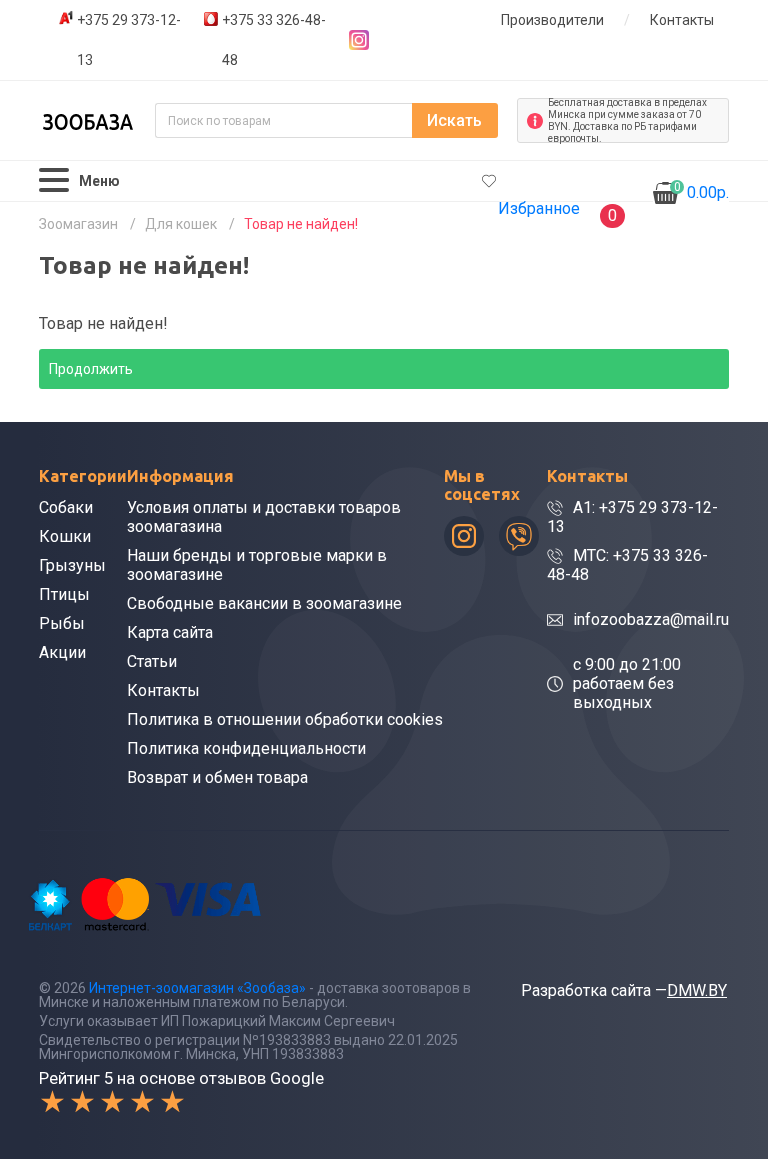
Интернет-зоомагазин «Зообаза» (197, 988)
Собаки (66, 507)
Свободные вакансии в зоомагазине (264, 603)
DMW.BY (697, 990)
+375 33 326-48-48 (274, 40)
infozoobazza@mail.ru (651, 619)
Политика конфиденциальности (246, 748)
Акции (62, 652)
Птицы (64, 594)
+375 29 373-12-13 (129, 40)
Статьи (152, 661)
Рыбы (62, 623)
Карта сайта (170, 632)
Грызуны (72, 565)
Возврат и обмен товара (217, 777)
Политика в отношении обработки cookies (285, 719)
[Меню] (54, 180)
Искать (454, 120)
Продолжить (91, 369)
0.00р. (701, 191)
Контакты (682, 20)
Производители (552, 20)
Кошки (65, 536)
